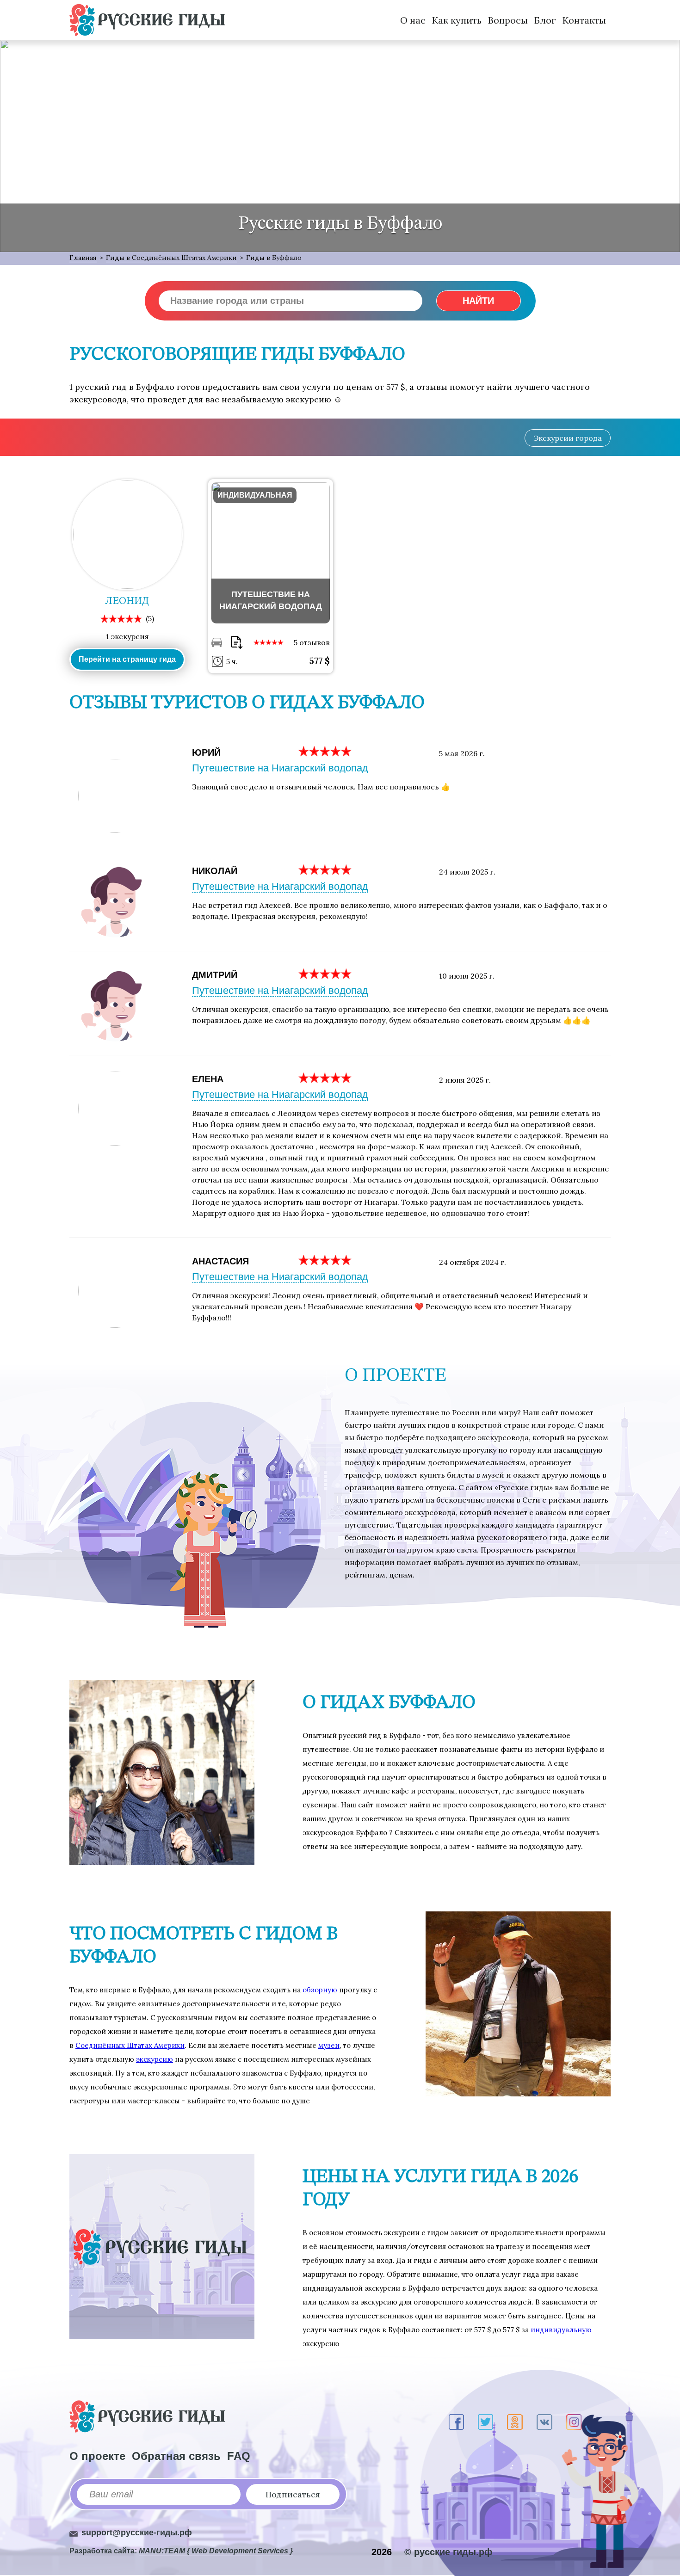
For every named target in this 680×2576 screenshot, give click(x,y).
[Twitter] (485, 2422)
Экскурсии (568, 438)
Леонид (127, 601)
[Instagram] (574, 2422)
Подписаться (293, 2494)
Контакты (584, 20)
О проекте (97, 2456)
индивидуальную (561, 2330)
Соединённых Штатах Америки (130, 2045)
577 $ (319, 661)
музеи (329, 2045)
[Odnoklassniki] (515, 2422)
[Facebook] (456, 2422)
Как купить (457, 20)
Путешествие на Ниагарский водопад (280, 768)
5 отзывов (312, 642)
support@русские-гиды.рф (137, 2533)
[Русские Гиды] (147, 20)
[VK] (544, 2422)
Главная (83, 258)
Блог (545, 20)
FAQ (239, 2456)
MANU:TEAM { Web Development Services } (216, 2551)
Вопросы (508, 20)
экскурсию (155, 2059)
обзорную (320, 1990)
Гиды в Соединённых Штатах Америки (171, 258)
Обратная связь (176, 2456)
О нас (413, 20)
